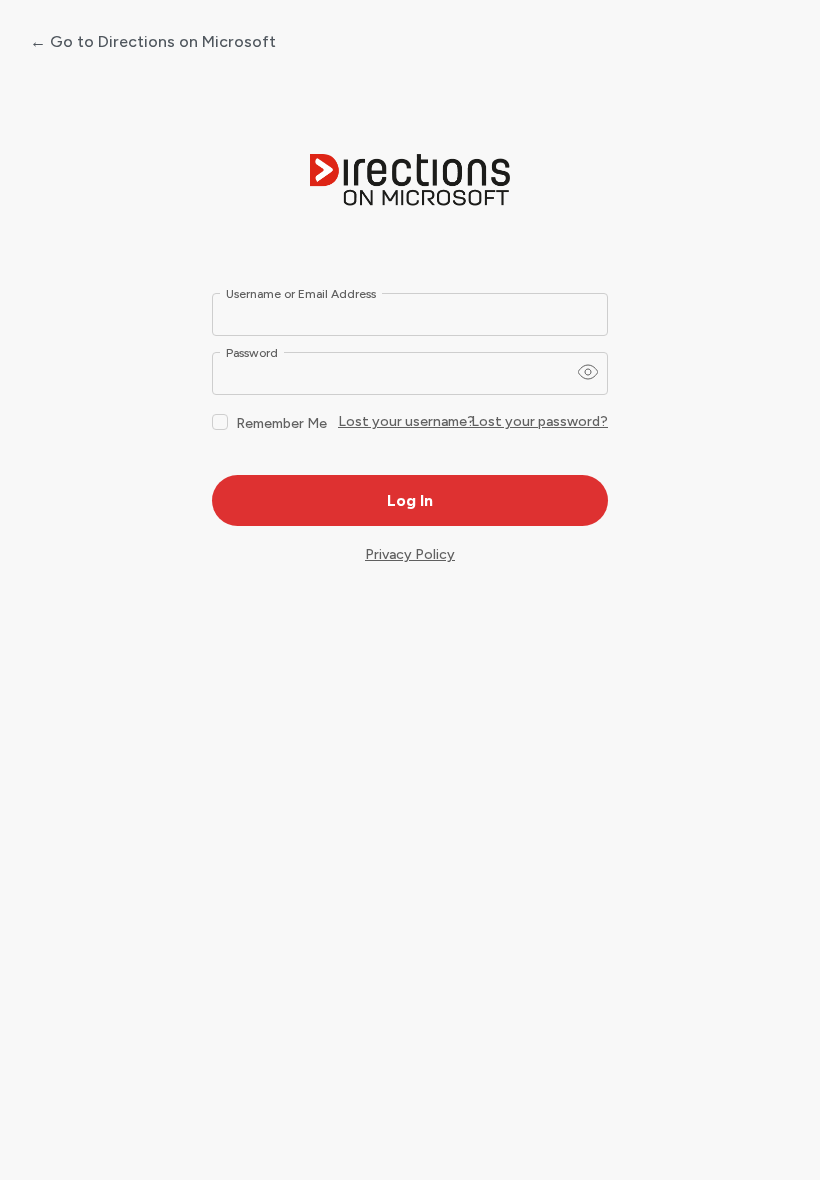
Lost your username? (406, 421)
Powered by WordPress (410, 181)
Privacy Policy (410, 554)
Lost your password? (539, 421)
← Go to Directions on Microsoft (153, 41)
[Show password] (588, 372)
